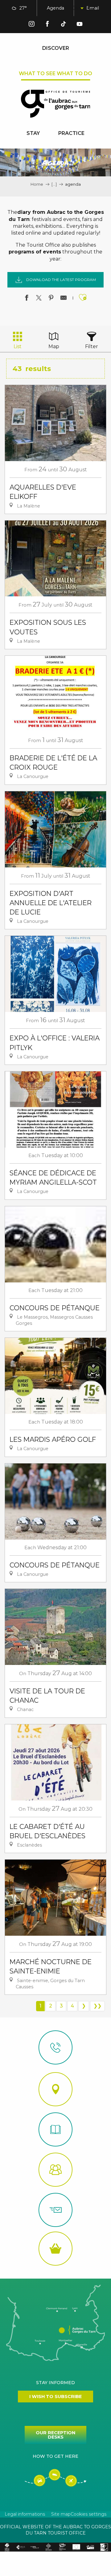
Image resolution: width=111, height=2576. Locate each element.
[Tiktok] (64, 25)
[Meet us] (55, 2089)
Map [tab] (54, 346)
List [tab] (18, 346)
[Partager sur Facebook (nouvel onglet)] (27, 299)
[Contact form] (55, 2210)
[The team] (55, 2170)
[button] (77, 8)
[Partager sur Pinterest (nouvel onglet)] (51, 299)
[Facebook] (47, 25)
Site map (61, 2514)
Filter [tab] (92, 346)
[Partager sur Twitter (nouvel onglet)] (39, 299)
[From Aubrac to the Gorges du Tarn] (56, 104)
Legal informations (25, 2514)
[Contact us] (55, 2047)
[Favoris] (92, 8)
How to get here (55, 2456)
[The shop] (55, 2249)
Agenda (55, 8)
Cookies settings (88, 2514)
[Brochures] (55, 2129)
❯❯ (97, 2006)
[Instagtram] (31, 25)
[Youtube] (80, 25)
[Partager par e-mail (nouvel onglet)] (64, 299)
